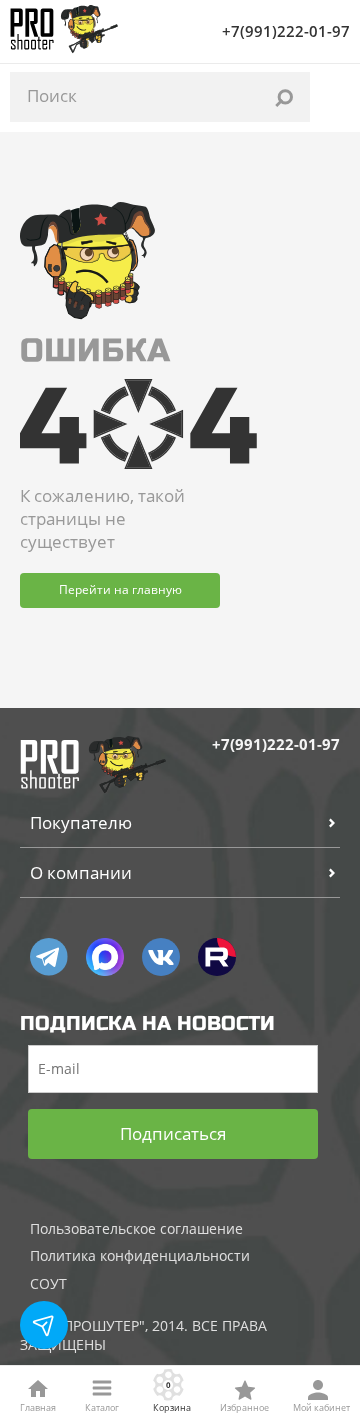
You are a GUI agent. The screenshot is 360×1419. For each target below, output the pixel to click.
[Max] (105, 957)
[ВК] (161, 957)
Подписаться (173, 1133)
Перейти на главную (120, 589)
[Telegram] (49, 957)
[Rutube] (217, 957)
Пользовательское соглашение (136, 1228)
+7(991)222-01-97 (286, 31)
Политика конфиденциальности (140, 1255)
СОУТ (48, 1283)
